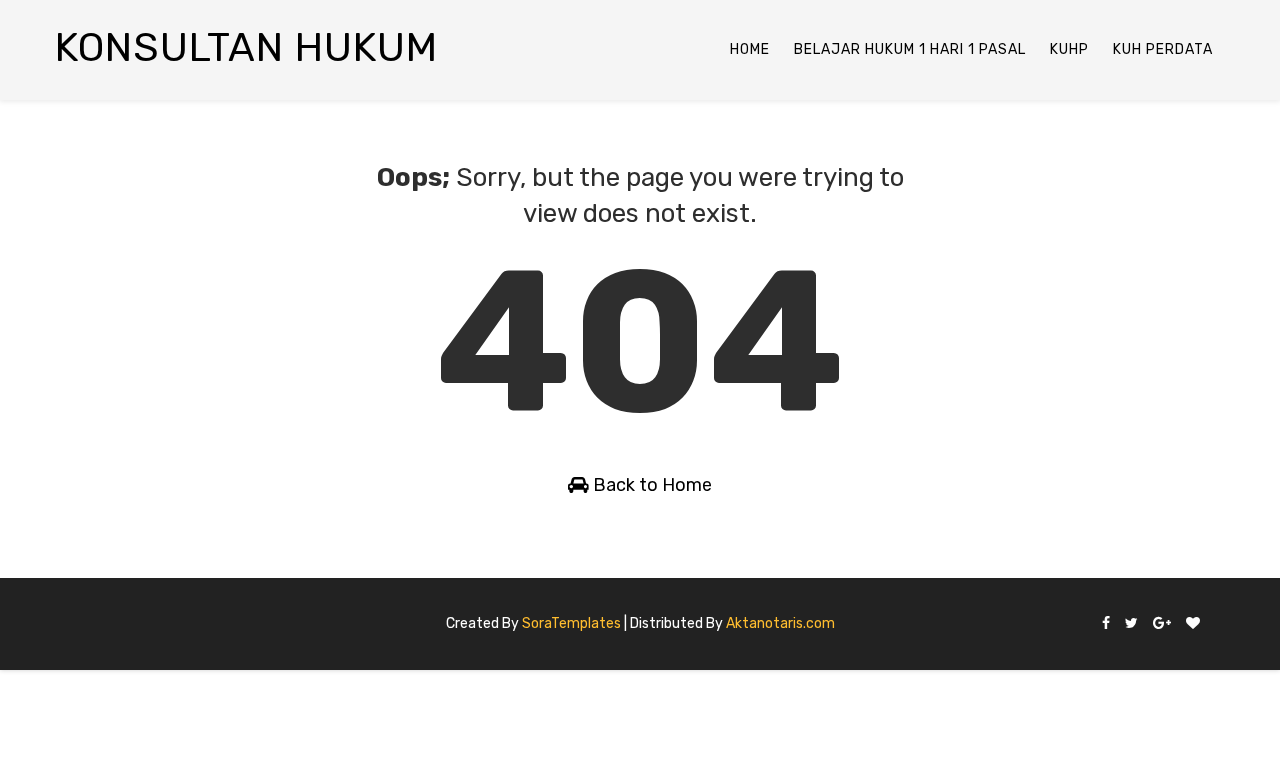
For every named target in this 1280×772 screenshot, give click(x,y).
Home (750, 49)
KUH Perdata (1163, 49)
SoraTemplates (571, 623)
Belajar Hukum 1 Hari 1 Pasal (910, 49)
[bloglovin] (1193, 624)
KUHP (1069, 49)
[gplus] (1162, 624)
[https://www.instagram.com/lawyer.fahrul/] (1215, 616)
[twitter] (1131, 624)
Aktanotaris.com (780, 623)
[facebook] (1106, 624)
